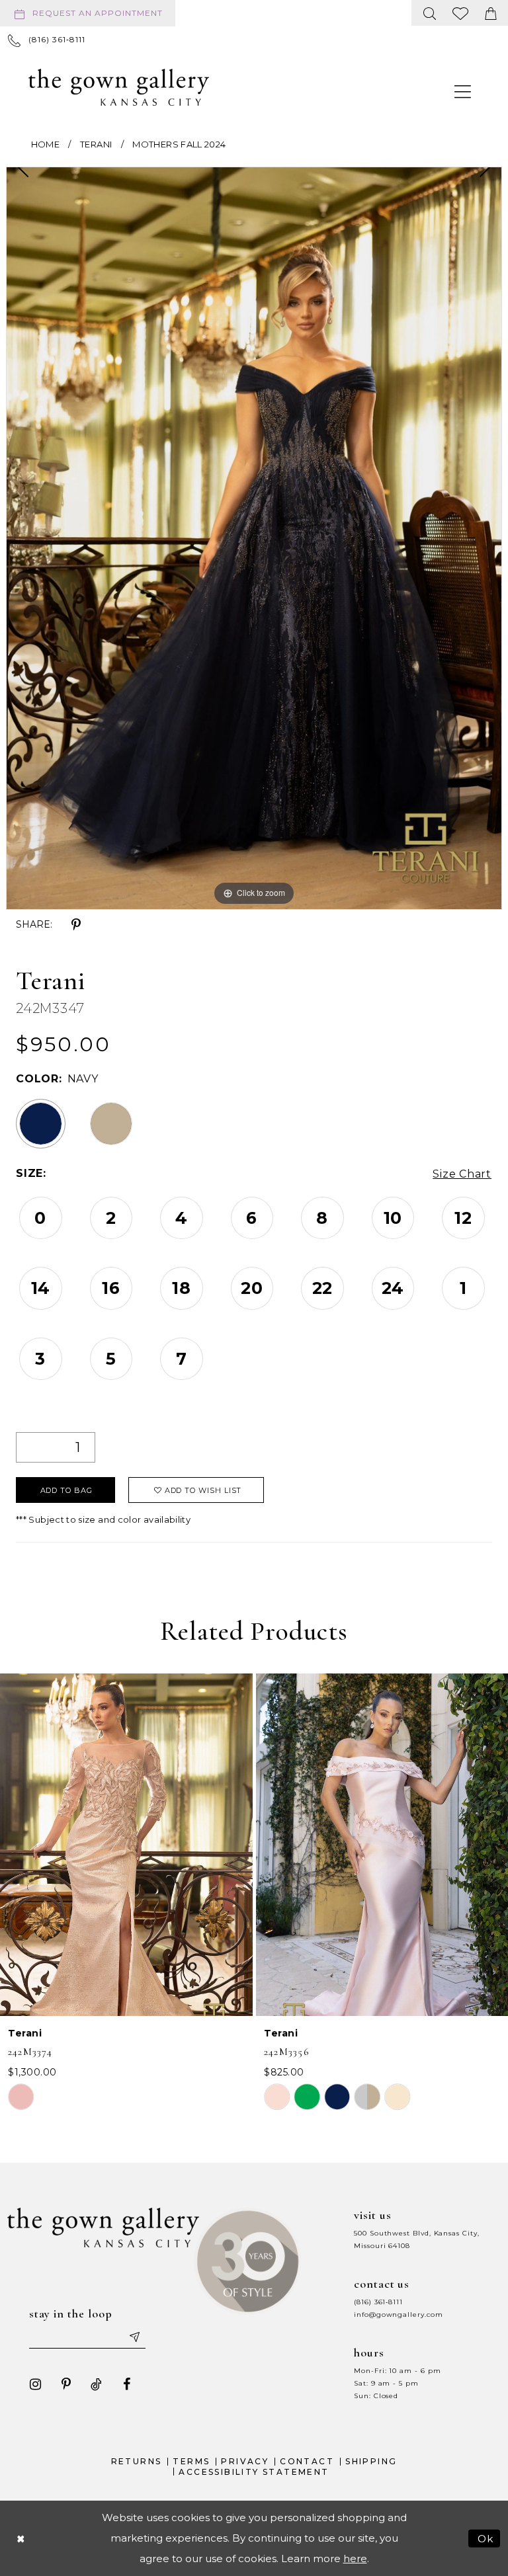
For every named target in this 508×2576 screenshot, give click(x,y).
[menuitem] (90, 13)
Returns (137, 2461)
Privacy (245, 2461)
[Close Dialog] (21, 2538)
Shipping (371, 2461)
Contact (307, 2461)
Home (45, 144)
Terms (191, 2461)
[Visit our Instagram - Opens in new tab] (36, 2384)
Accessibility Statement (254, 2472)
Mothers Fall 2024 (179, 144)
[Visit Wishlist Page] (461, 13)
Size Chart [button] (462, 1174)
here (355, 2558)
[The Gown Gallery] (119, 87)
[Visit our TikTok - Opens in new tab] (97, 2384)
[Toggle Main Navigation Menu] (463, 91)
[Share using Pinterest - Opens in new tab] (76, 925)
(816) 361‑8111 (378, 2302)
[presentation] (126, 1845)
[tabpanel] (254, 538)
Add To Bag (66, 1490)
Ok (486, 2538)
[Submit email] (134, 2337)
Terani (96, 144)
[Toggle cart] (491, 13)
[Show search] (430, 13)
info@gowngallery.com (398, 2314)
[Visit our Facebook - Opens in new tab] (127, 2384)
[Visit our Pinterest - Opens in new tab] (66, 2384)
